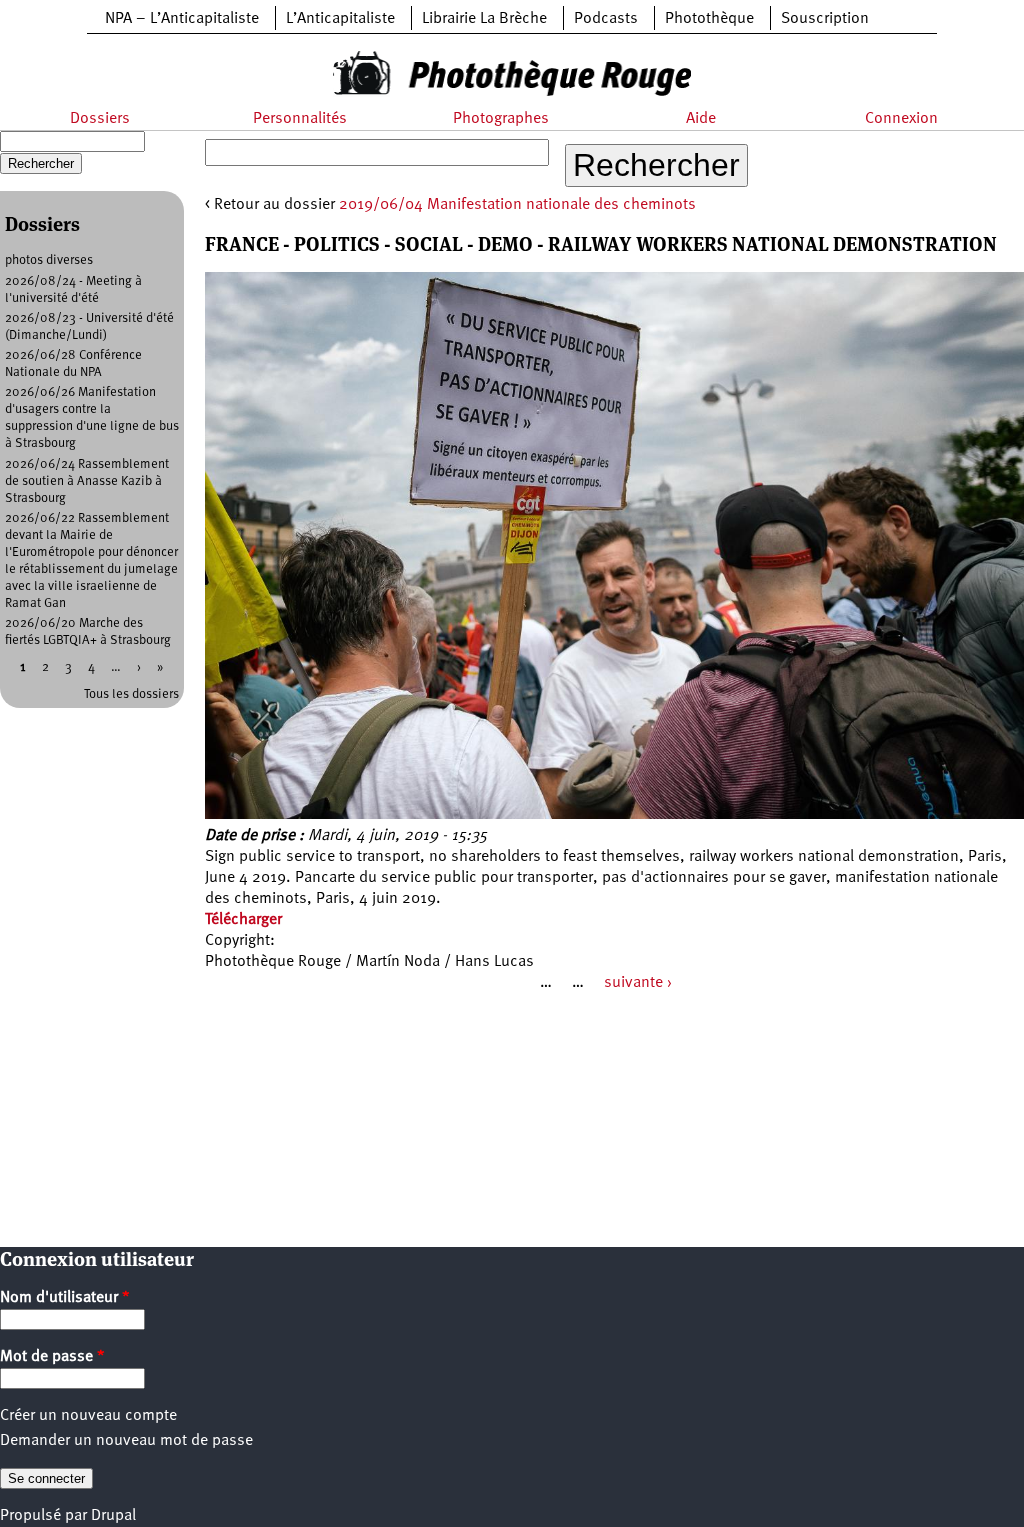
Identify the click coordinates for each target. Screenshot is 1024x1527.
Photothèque (709, 19)
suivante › (638, 983)
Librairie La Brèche (484, 19)
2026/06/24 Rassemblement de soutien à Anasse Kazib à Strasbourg (87, 481)
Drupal (113, 1516)
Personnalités (300, 119)
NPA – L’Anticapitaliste (182, 19)
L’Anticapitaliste (340, 19)
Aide (701, 119)
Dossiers (100, 119)
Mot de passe (52, 1357)
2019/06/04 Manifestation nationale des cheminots (517, 205)
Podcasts (606, 19)
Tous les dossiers (131, 694)
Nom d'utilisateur (65, 1298)
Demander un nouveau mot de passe (126, 1441)
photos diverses (49, 260)
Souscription (825, 19)
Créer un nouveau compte (88, 1416)
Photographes (501, 119)
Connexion (901, 119)
